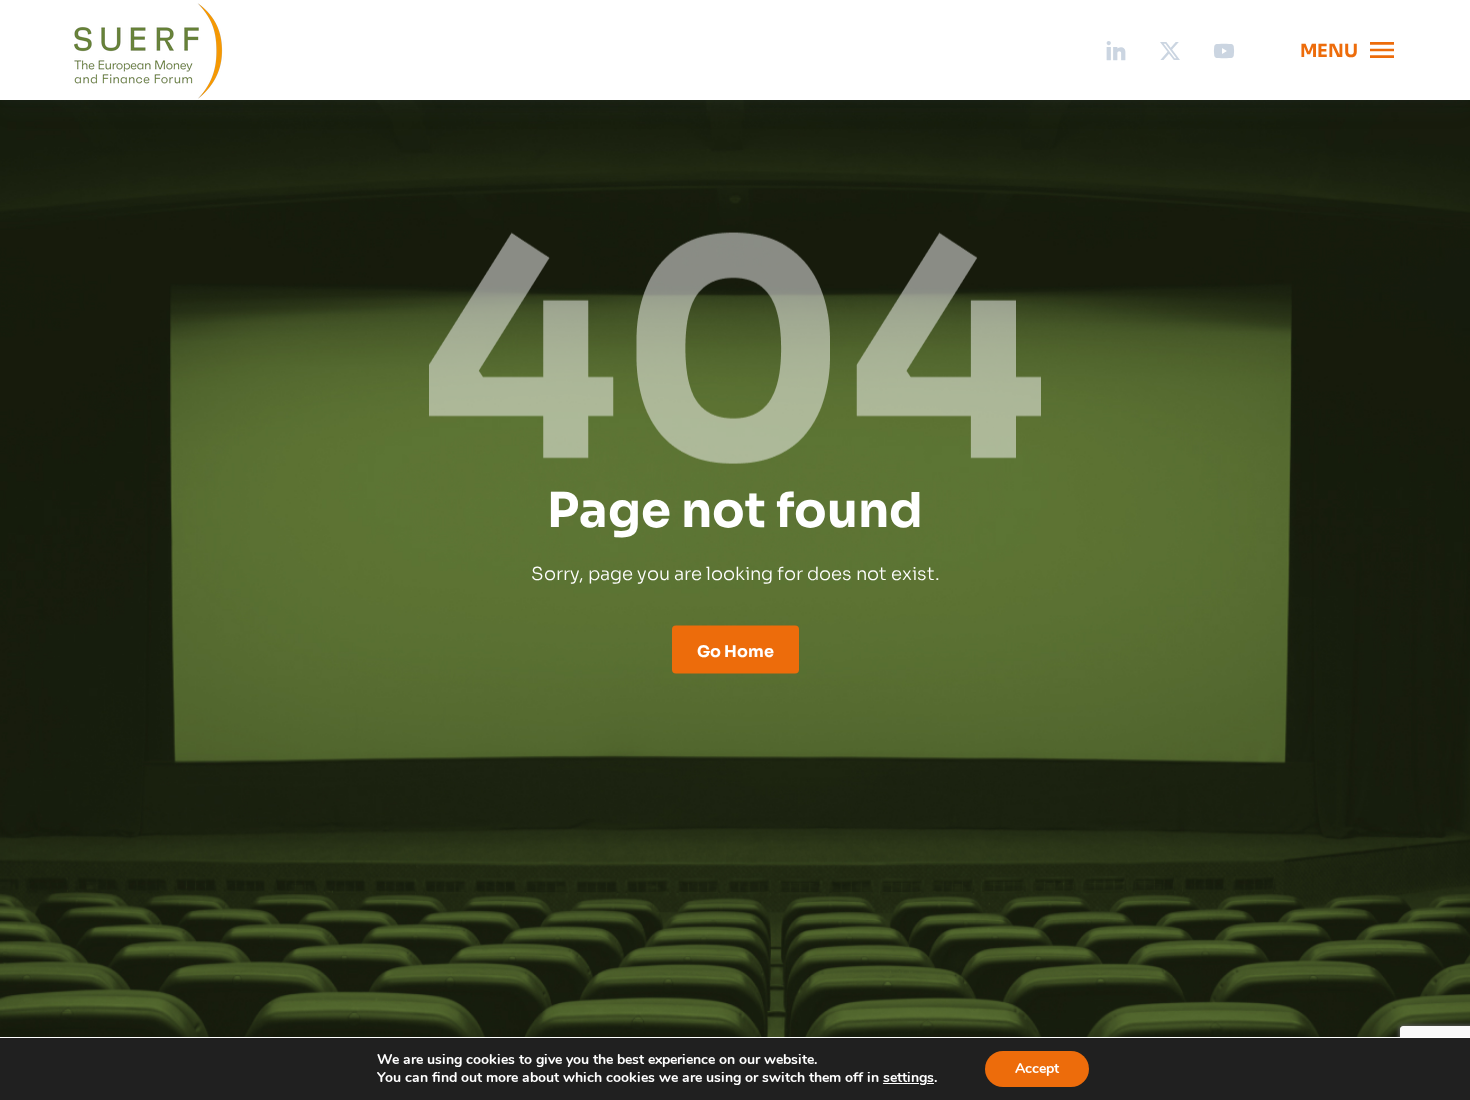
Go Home (735, 649)
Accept (1037, 1068)
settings (908, 1078)
